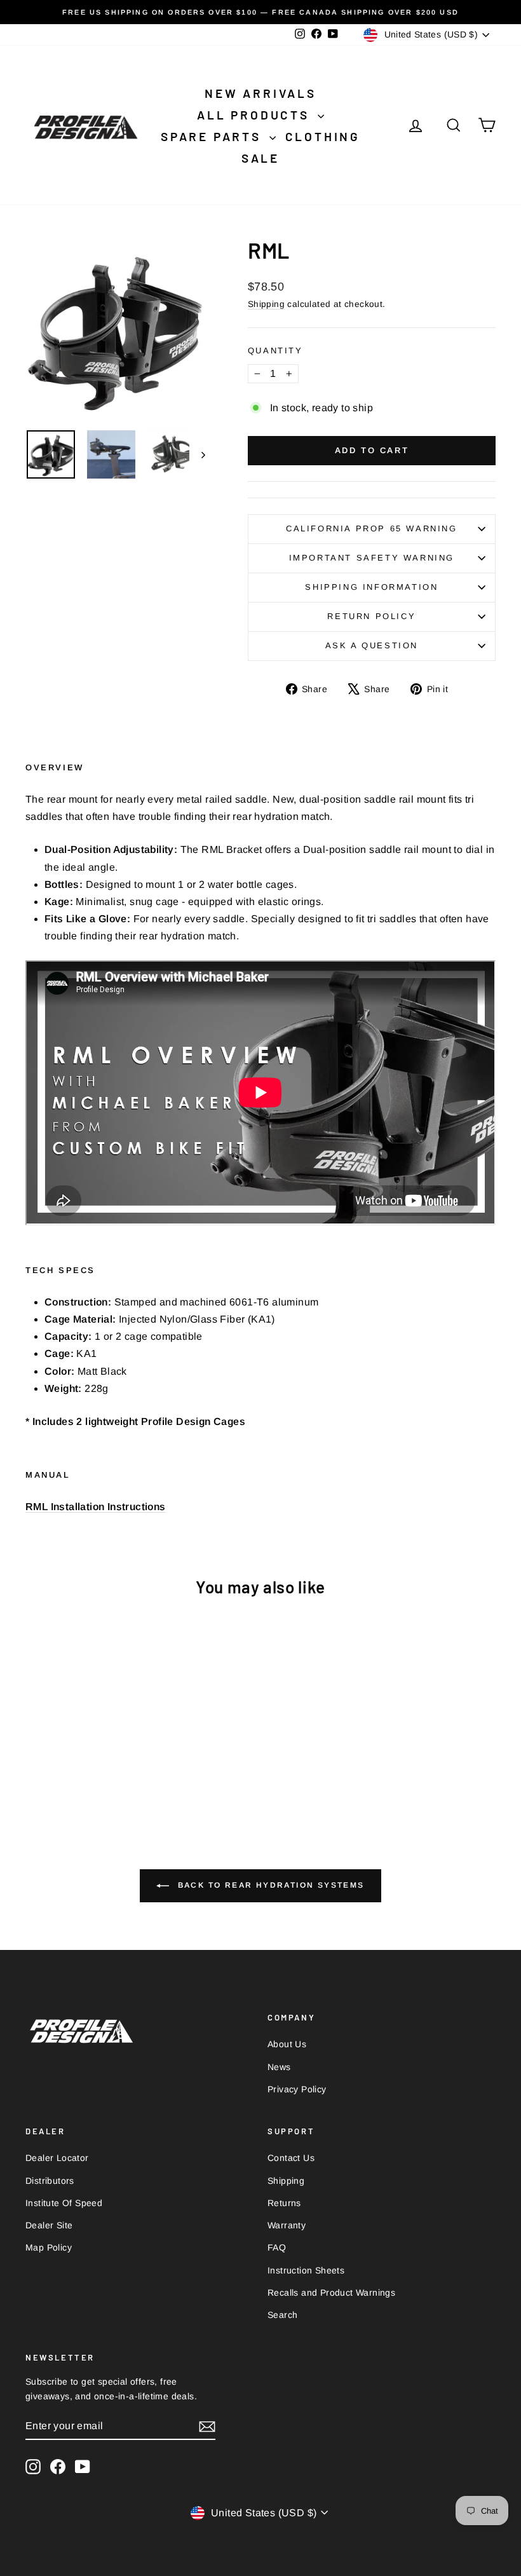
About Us (287, 2044)
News (279, 2067)
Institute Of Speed (64, 2203)
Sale (260, 158)
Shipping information (371, 587)
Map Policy (49, 2247)
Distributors (50, 2181)
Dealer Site (49, 2225)
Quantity (275, 351)
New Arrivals (260, 93)
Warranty (287, 2225)
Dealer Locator (57, 2158)
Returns (284, 2203)
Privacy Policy (297, 2089)
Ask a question (372, 645)
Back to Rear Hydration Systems (269, 1885)
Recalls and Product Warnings (331, 2293)
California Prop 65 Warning (372, 528)
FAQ (277, 2247)
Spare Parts (213, 136)
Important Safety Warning (372, 558)
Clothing (323, 136)
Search (282, 2315)
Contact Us (291, 2158)
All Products (255, 115)
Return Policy (371, 616)
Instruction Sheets (306, 2270)
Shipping (266, 304)
